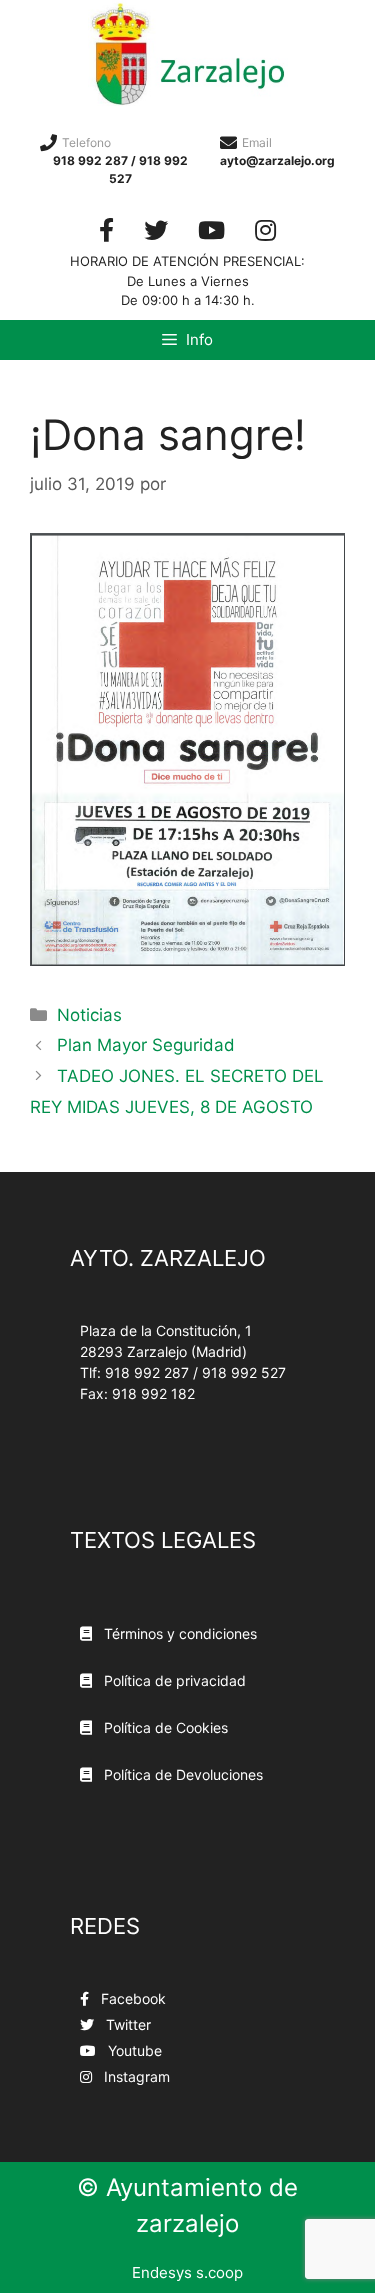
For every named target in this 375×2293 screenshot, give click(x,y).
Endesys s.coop (187, 2272)
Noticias (89, 1015)
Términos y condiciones (178, 1633)
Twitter (126, 2024)
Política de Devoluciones (181, 1774)
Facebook (131, 1998)
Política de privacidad (173, 1680)
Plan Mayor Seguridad (146, 1045)
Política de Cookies (164, 1727)
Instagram (135, 2076)
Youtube (133, 2050)
